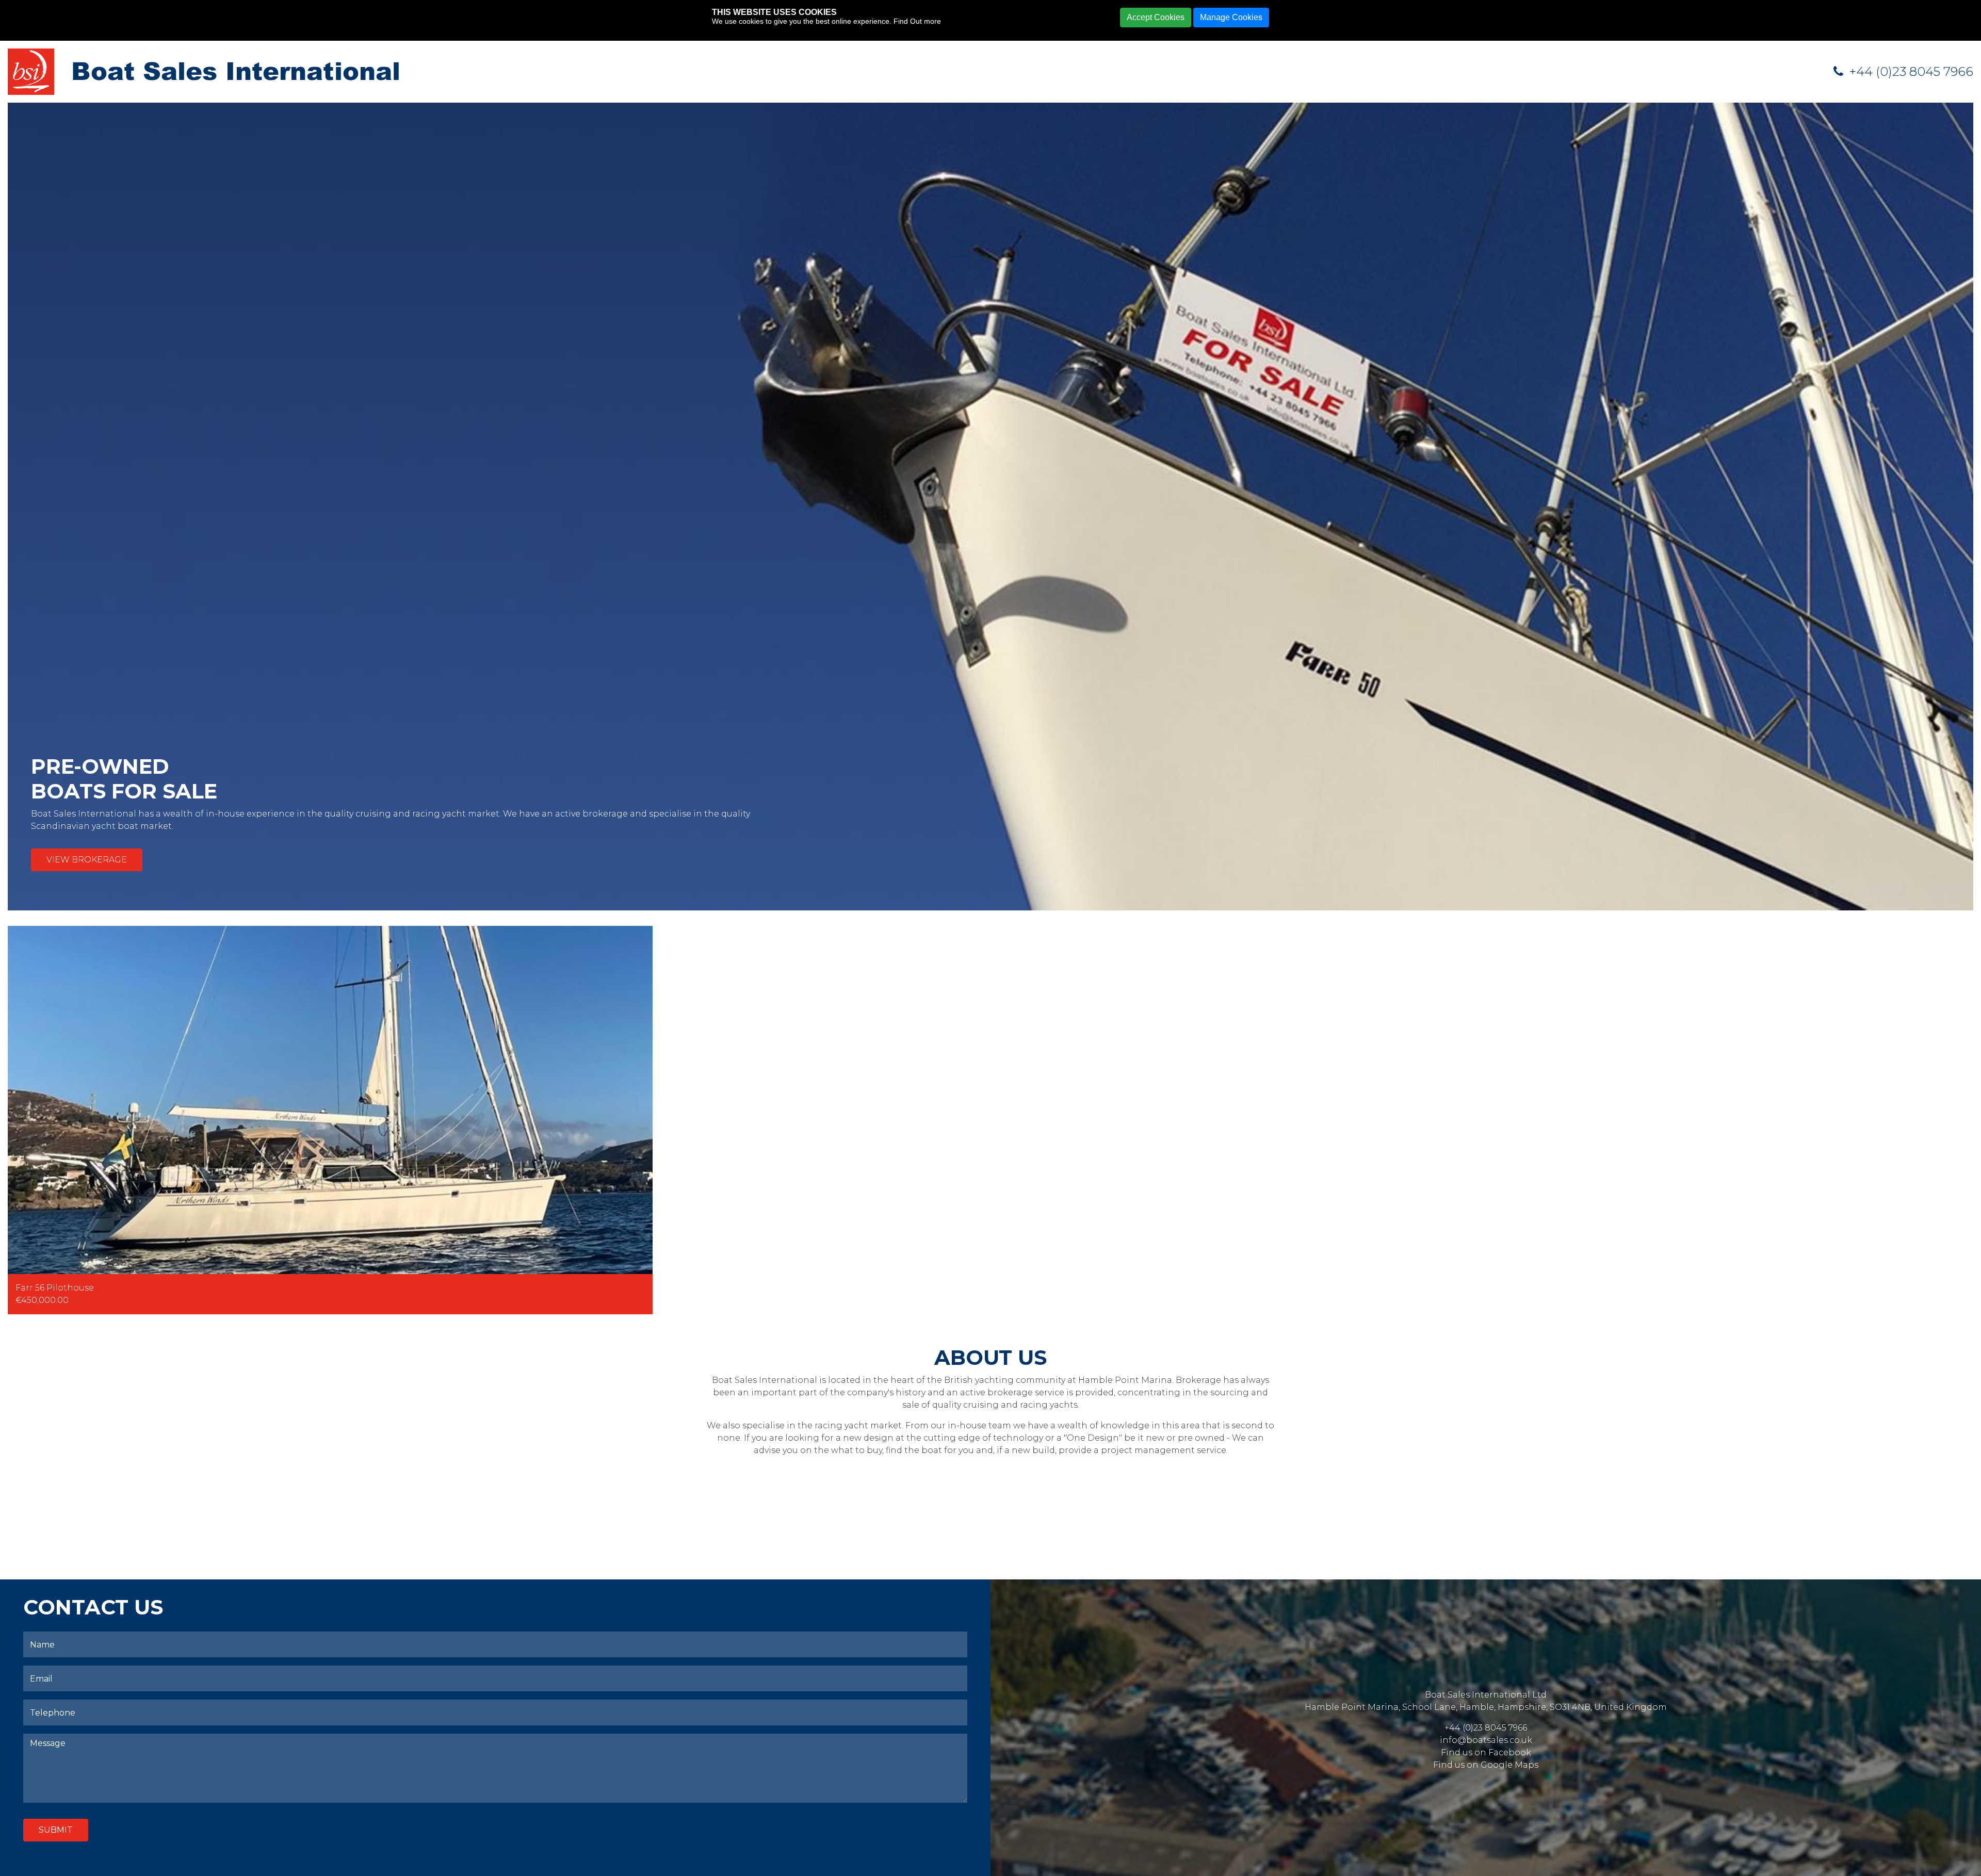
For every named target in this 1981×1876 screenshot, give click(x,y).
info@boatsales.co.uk (1486, 1740)
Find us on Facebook (1486, 1752)
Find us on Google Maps (1486, 1765)
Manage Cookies (1231, 17)
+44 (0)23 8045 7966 (1910, 71)
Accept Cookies (1156, 17)
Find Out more (917, 21)
